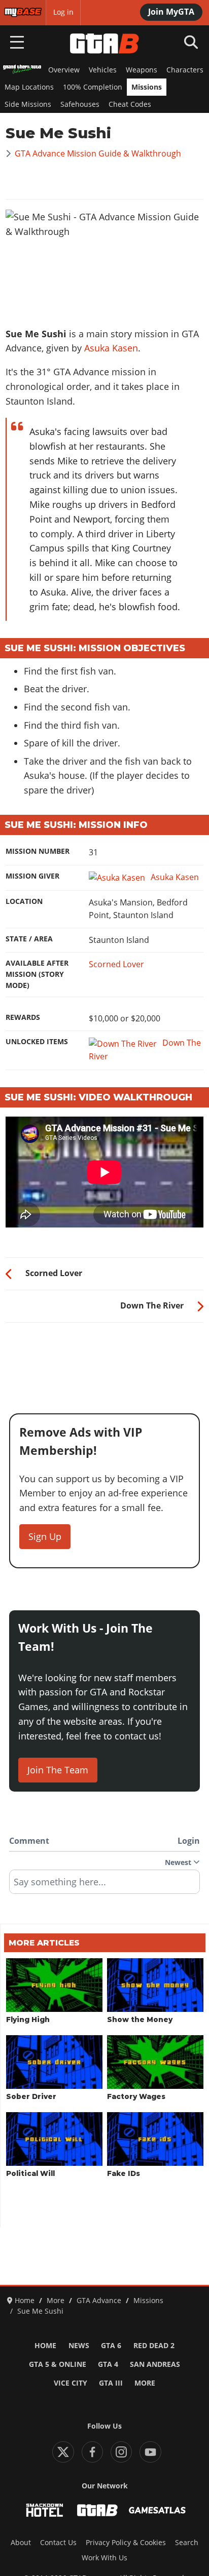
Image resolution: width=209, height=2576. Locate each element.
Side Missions (28, 104)
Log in (63, 12)
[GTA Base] (104, 44)
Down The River (145, 1049)
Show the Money (140, 2019)
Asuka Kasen (111, 348)
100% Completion (93, 87)
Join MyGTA (171, 12)
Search (187, 2543)
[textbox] (104, 1885)
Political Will (30, 2173)
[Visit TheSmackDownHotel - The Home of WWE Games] (45, 2510)
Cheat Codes (130, 104)
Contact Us (58, 2543)
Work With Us (104, 2558)
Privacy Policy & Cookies (126, 2543)
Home (45, 2346)
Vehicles (103, 70)
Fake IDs (124, 2173)
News (79, 2346)
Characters (185, 70)
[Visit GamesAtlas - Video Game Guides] (157, 2510)
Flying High (28, 2019)
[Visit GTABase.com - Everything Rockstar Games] (97, 2510)
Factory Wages (136, 2096)
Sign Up (45, 1536)
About (21, 2543)
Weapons (142, 70)
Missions (147, 87)
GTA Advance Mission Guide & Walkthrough (98, 153)
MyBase (17, 12)
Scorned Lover (116, 964)
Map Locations (29, 87)
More (145, 2383)
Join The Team (58, 1770)
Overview (64, 70)
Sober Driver (31, 2096)
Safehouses (80, 104)
